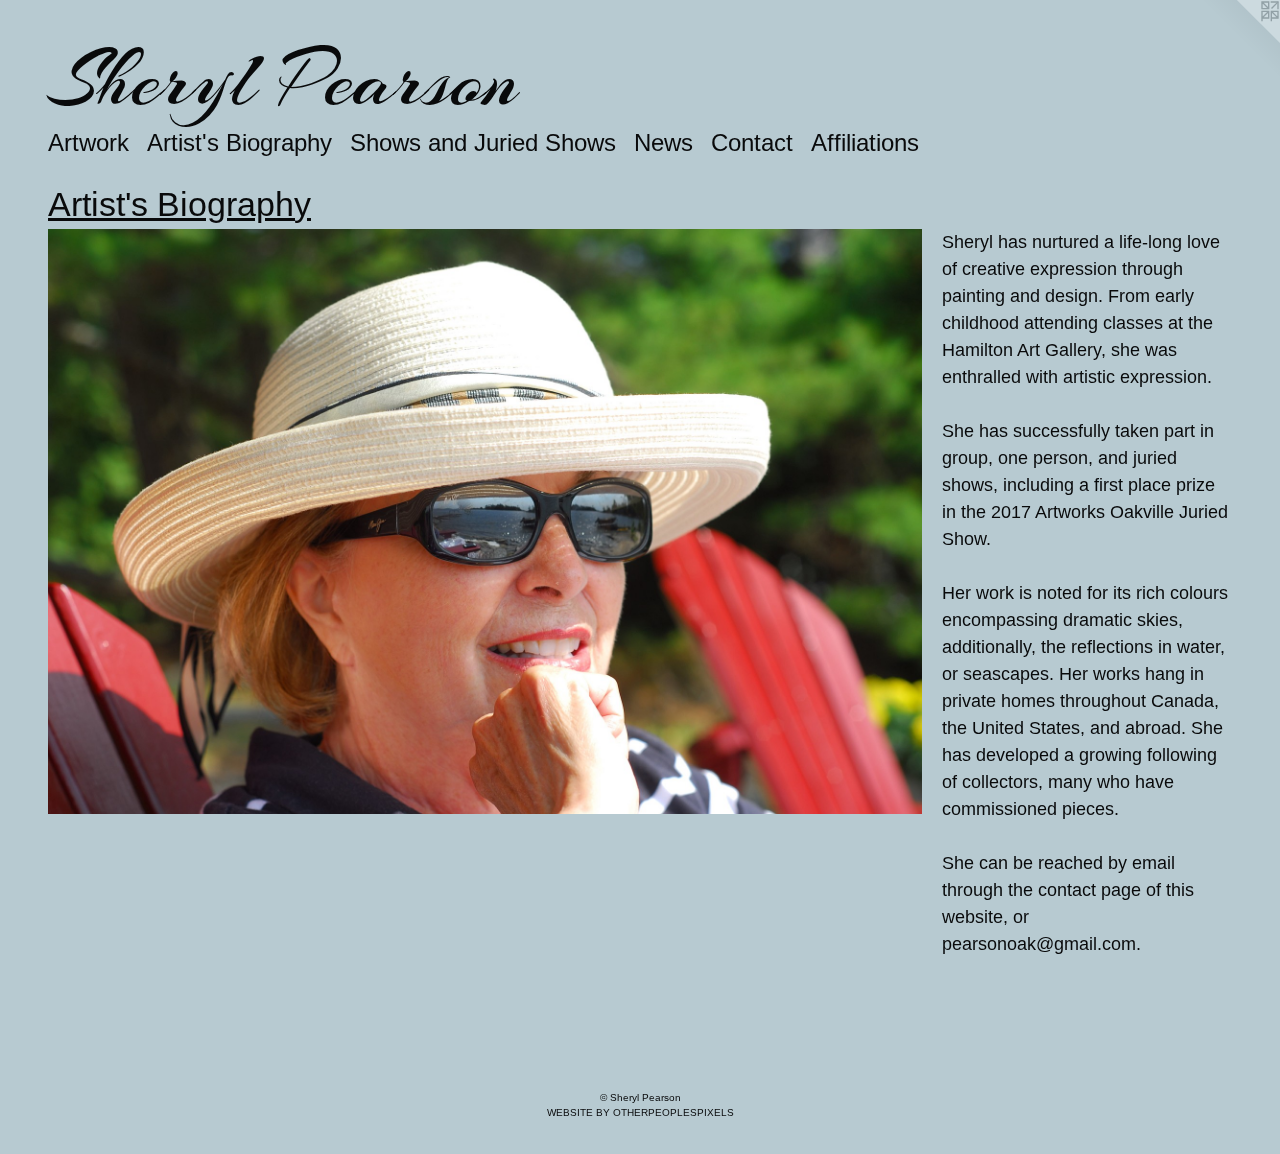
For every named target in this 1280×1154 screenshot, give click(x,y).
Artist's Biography (239, 142)
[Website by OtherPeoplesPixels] (1240, 40)
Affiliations (865, 142)
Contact (752, 142)
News (663, 142)
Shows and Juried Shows (483, 142)
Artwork (88, 142)
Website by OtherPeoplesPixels (640, 1112)
